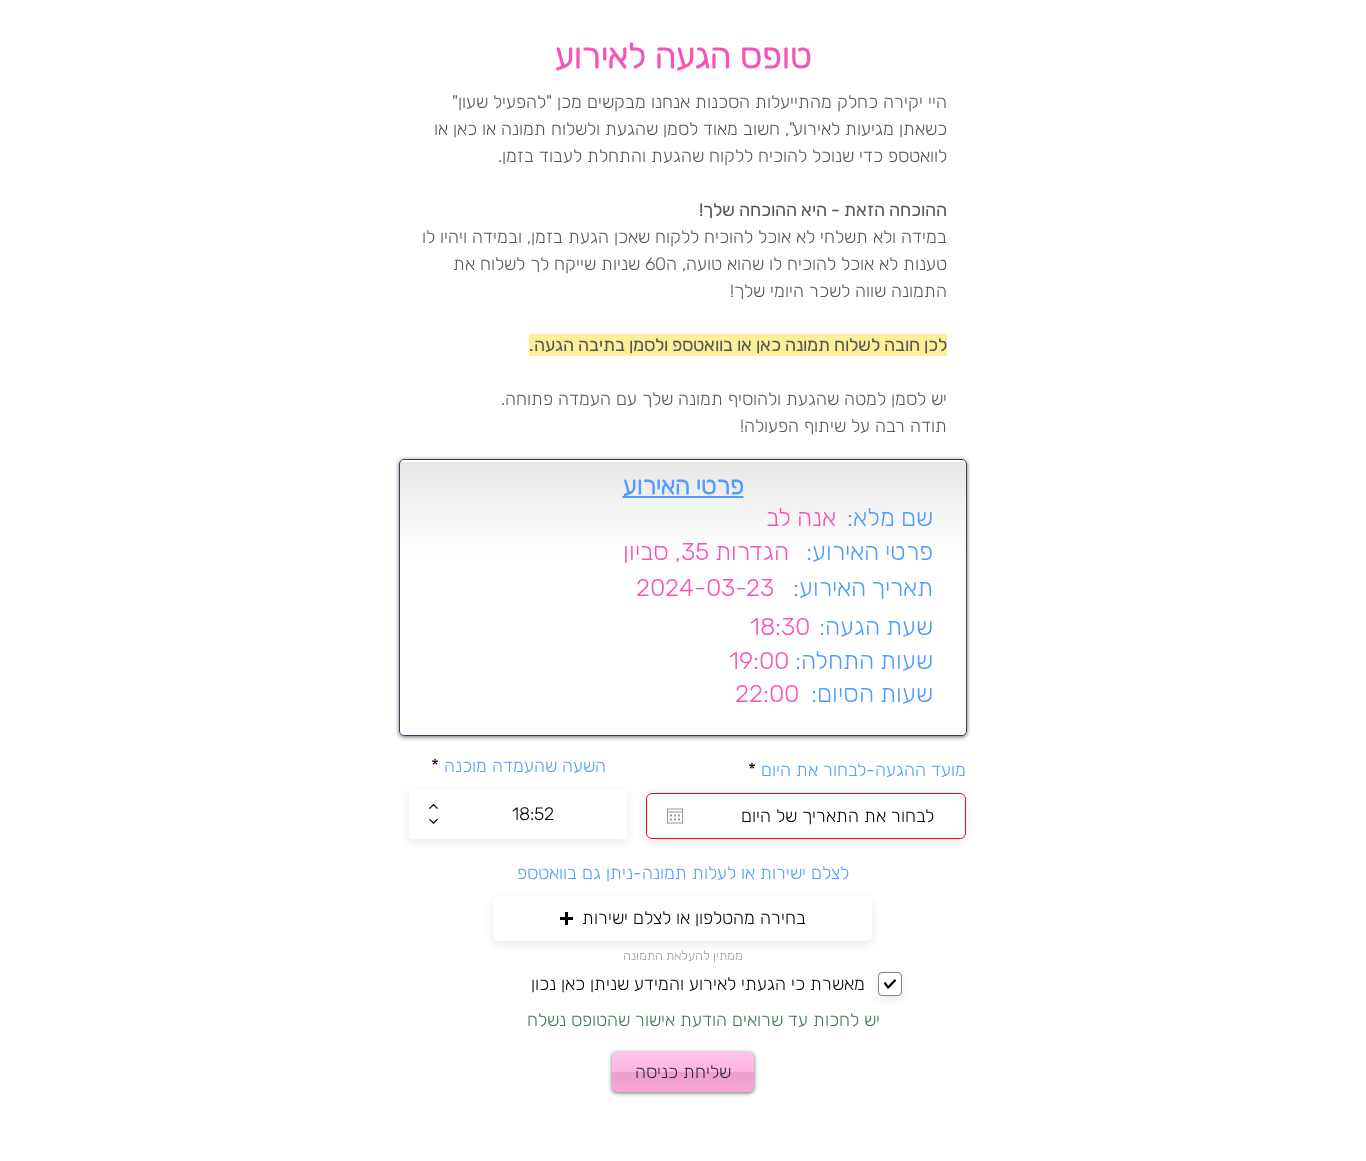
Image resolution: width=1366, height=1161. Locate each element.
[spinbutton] (532, 814)
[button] (682, 918)
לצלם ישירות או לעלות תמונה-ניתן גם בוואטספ (683, 873)
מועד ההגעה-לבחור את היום (852, 770)
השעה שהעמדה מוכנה (525, 766)
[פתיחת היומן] (675, 816)
